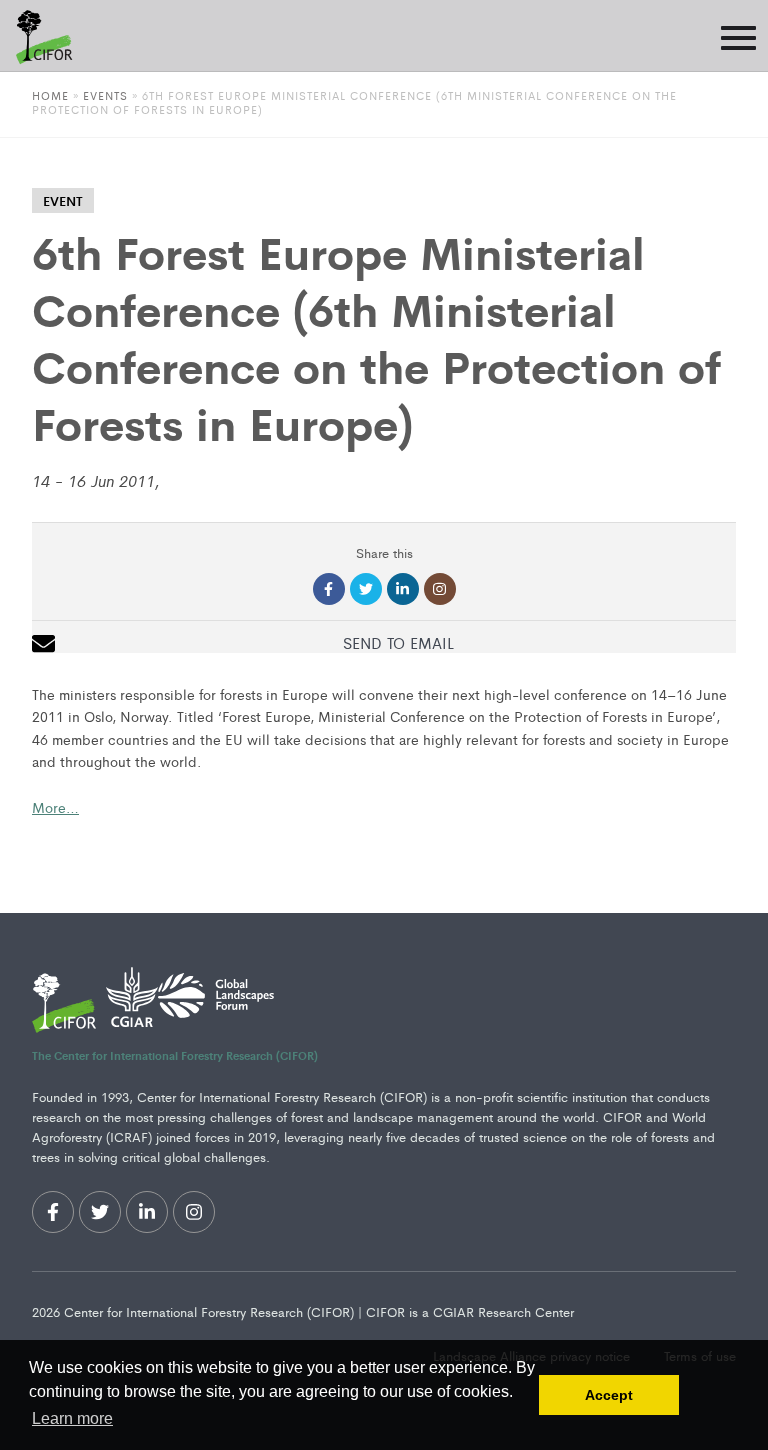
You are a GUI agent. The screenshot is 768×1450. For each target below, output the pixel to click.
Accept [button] (609, 1395)
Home (50, 95)
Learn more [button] (72, 1418)
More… (55, 807)
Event (63, 200)
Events (107, 95)
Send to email (398, 642)
